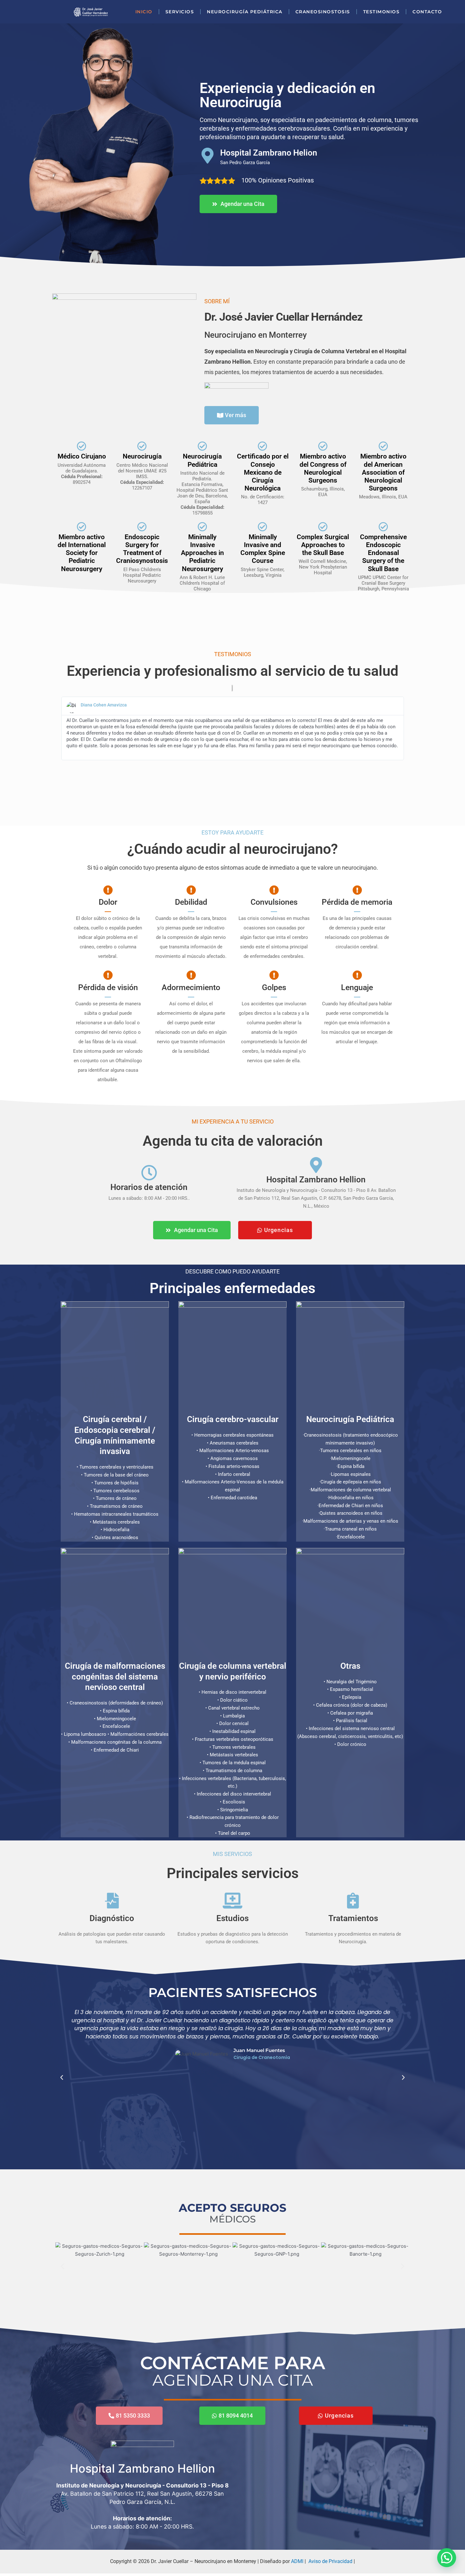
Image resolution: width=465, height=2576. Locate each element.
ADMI (297, 2561)
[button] (62, 2078)
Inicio (144, 12)
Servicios (180, 12)
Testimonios (381, 12)
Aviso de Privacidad (330, 2561)
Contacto (427, 12)
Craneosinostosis (323, 12)
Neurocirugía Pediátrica (245, 12)
